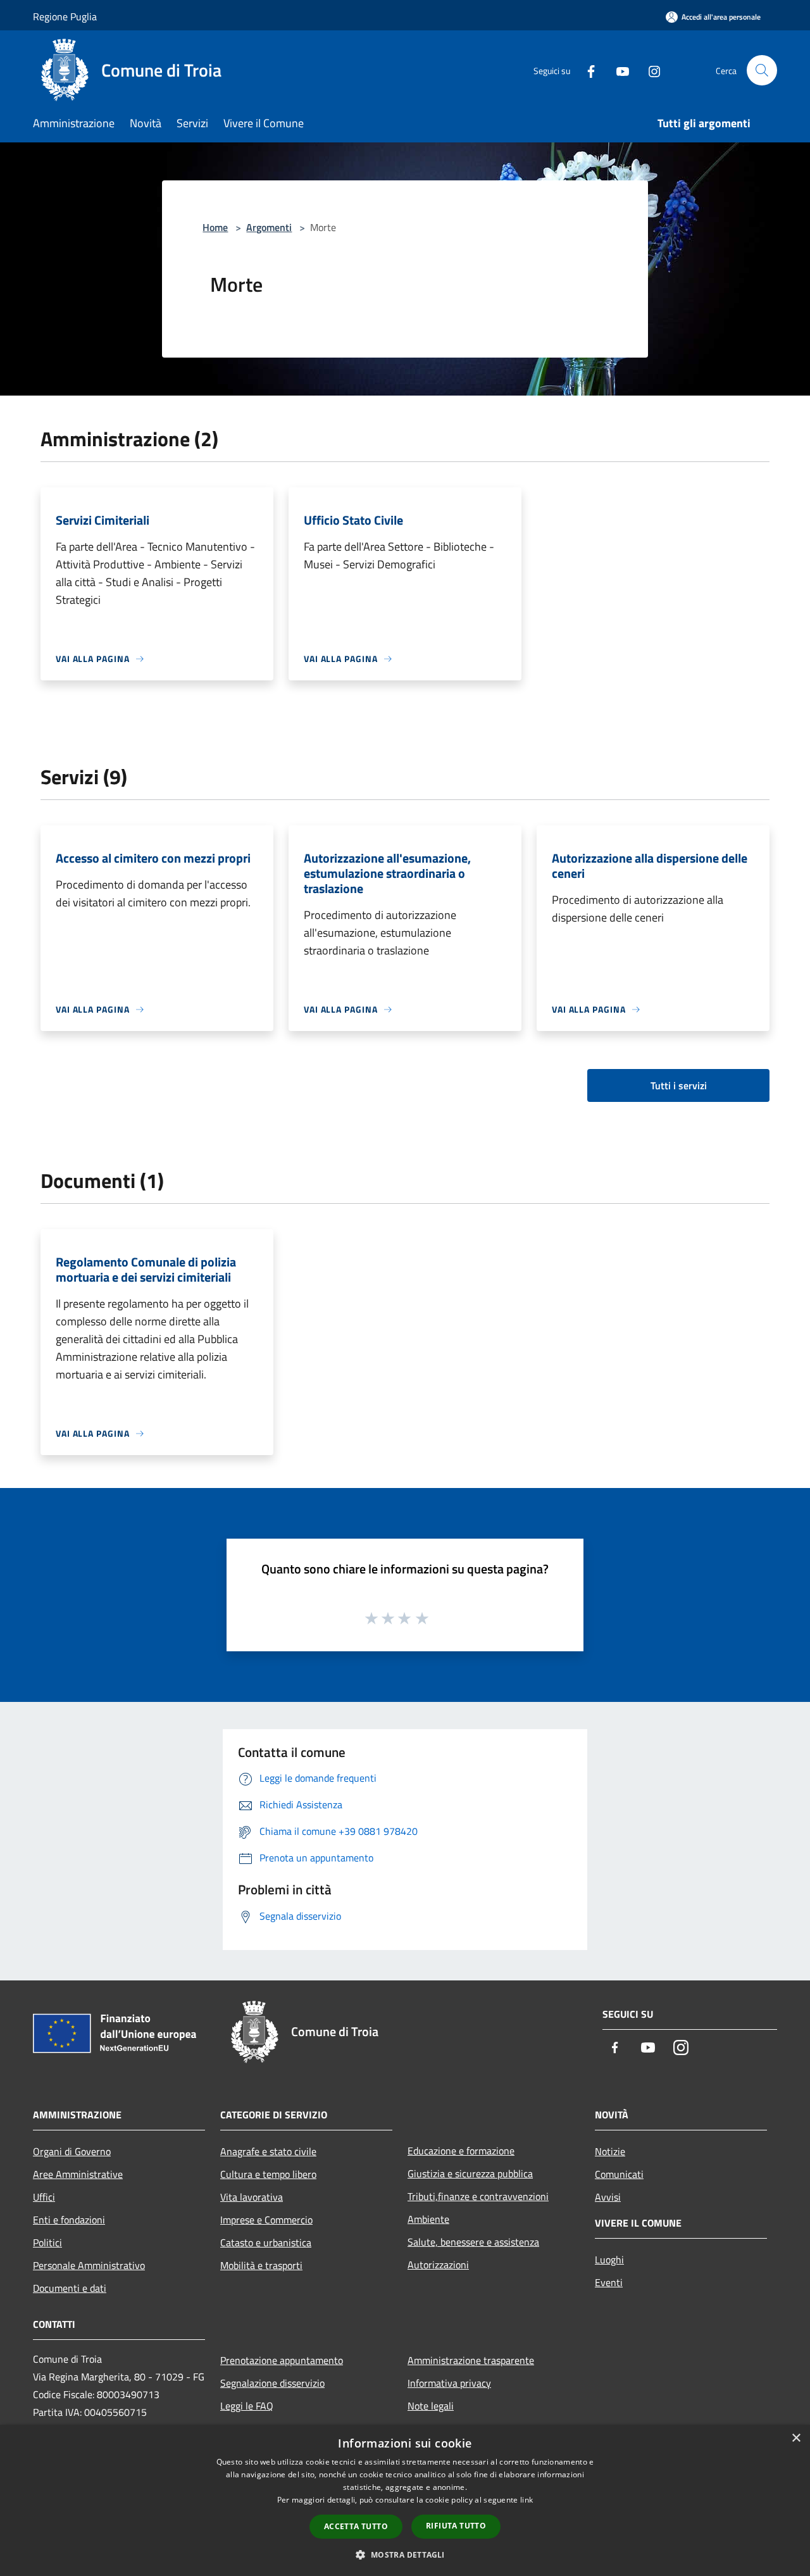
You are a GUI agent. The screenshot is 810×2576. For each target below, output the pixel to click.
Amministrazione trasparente (471, 2360)
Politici (47, 2242)
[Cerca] (762, 70)
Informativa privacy (449, 2383)
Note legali (431, 2406)
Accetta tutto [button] (356, 2526)
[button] (405, 2554)
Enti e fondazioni (69, 2220)
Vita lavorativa (252, 2197)
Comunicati (619, 2174)
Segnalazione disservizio (272, 2383)
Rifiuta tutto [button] (456, 2526)
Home (215, 227)
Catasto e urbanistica (266, 2242)
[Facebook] (586, 70)
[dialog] (405, 2500)
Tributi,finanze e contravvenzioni (478, 2196)
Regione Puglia (65, 16)
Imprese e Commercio (266, 2220)
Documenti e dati (70, 2288)
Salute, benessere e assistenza (473, 2242)
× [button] (796, 2438)
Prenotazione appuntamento (282, 2360)
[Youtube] (618, 70)
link (526, 2500)
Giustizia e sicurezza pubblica (470, 2173)
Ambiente (428, 2219)
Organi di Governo (72, 2151)
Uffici (44, 2197)
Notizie (610, 2151)
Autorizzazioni (438, 2265)
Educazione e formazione (461, 2151)
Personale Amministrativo (89, 2265)
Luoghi (609, 2260)
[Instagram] (649, 70)
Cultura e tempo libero (268, 2174)
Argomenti (269, 227)
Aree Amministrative (78, 2174)
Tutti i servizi (679, 1085)
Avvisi (608, 2197)
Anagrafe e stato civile (268, 2151)
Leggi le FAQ (247, 2406)
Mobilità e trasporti (261, 2265)
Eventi (609, 2282)
